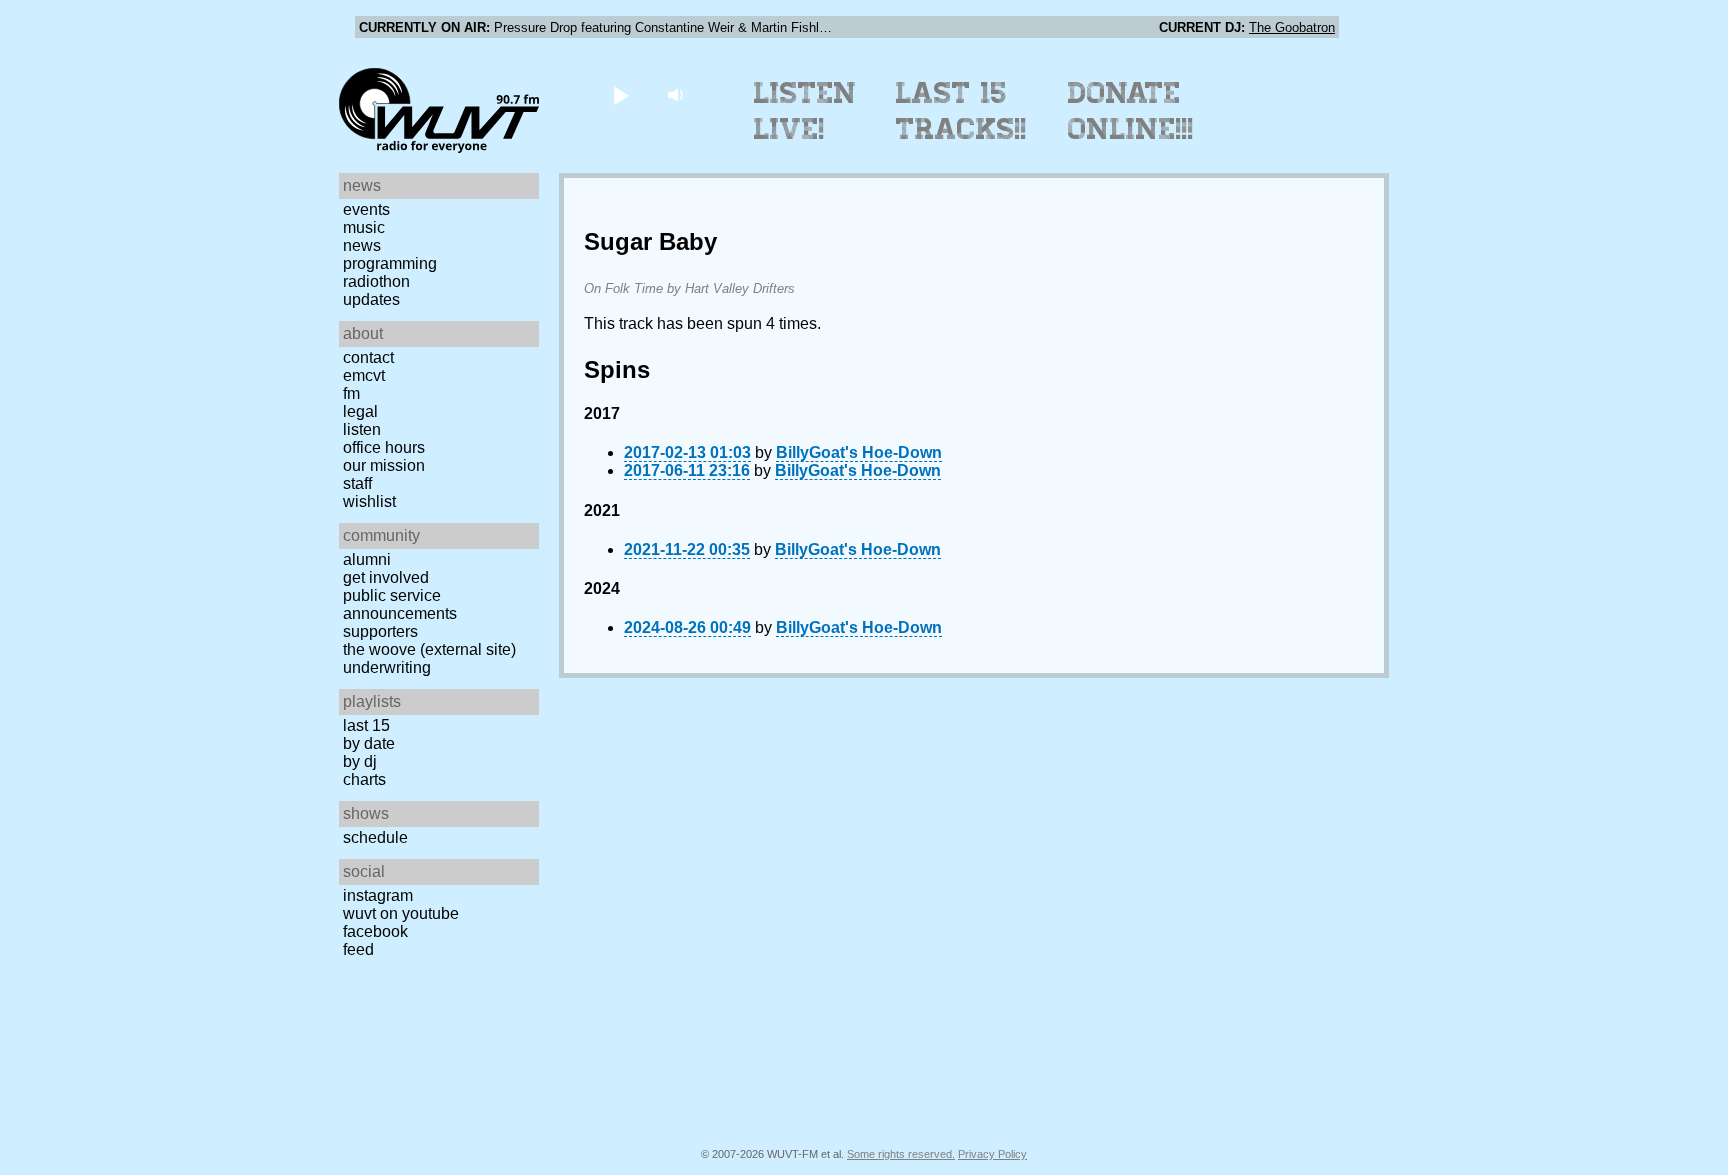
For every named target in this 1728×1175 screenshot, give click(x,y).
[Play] (620, 94)
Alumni (367, 559)
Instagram (378, 895)
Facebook (375, 931)
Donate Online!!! (1131, 111)
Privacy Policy (992, 1154)
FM (351, 393)
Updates (371, 299)
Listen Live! (805, 111)
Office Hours (384, 447)
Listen (362, 429)
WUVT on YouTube (401, 913)
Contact (368, 357)
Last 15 (366, 725)
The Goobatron (1292, 27)
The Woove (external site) (429, 649)
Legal (360, 411)
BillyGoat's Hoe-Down (859, 452)
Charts (364, 779)
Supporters (380, 631)
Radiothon (376, 281)
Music (364, 227)
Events (366, 209)
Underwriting (387, 667)
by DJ (360, 761)
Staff (357, 483)
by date (369, 743)
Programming (390, 263)
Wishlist (369, 501)
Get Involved (386, 577)
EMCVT (364, 375)
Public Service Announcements (400, 604)
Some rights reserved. (901, 1154)
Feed (358, 949)
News (362, 245)
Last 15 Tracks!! (961, 111)
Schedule (375, 837)
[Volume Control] (677, 94)
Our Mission (384, 465)
